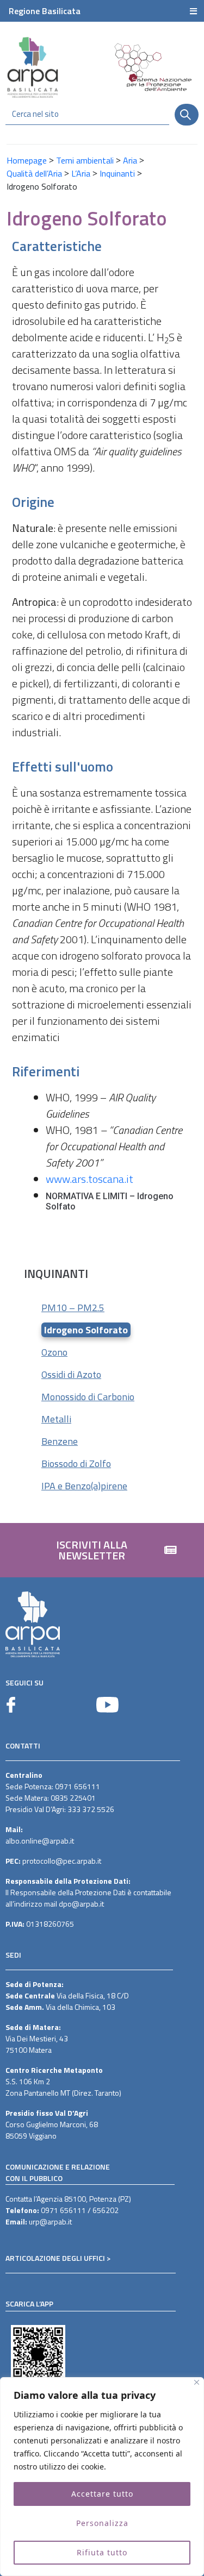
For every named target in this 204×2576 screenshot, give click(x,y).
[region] (102, 2477)
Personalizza (102, 2523)
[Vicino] (197, 2382)
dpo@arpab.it (81, 1904)
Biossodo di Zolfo (76, 1464)
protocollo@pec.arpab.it (62, 1861)
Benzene (60, 1441)
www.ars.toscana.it (89, 1179)
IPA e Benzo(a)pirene (84, 1486)
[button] (102, 1550)
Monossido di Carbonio (88, 1397)
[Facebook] (11, 1705)
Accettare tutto (102, 2494)
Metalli (56, 1419)
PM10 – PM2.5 (73, 1308)
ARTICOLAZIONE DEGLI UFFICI (55, 2258)
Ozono (54, 1352)
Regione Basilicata (45, 11)
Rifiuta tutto (102, 2552)
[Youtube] (107, 1705)
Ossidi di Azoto (71, 1374)
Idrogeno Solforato (86, 1330)
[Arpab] (33, 67)
